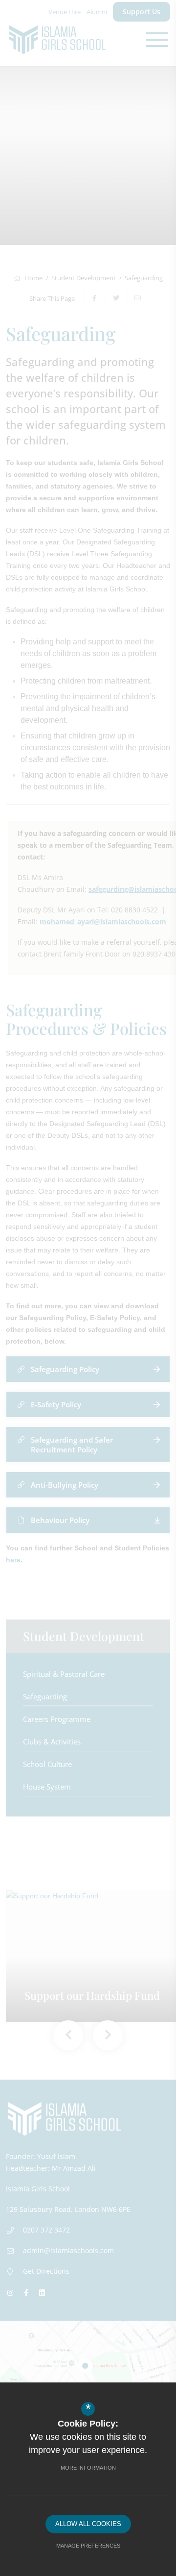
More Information (88, 2468)
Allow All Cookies (88, 2524)
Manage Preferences (88, 2546)
